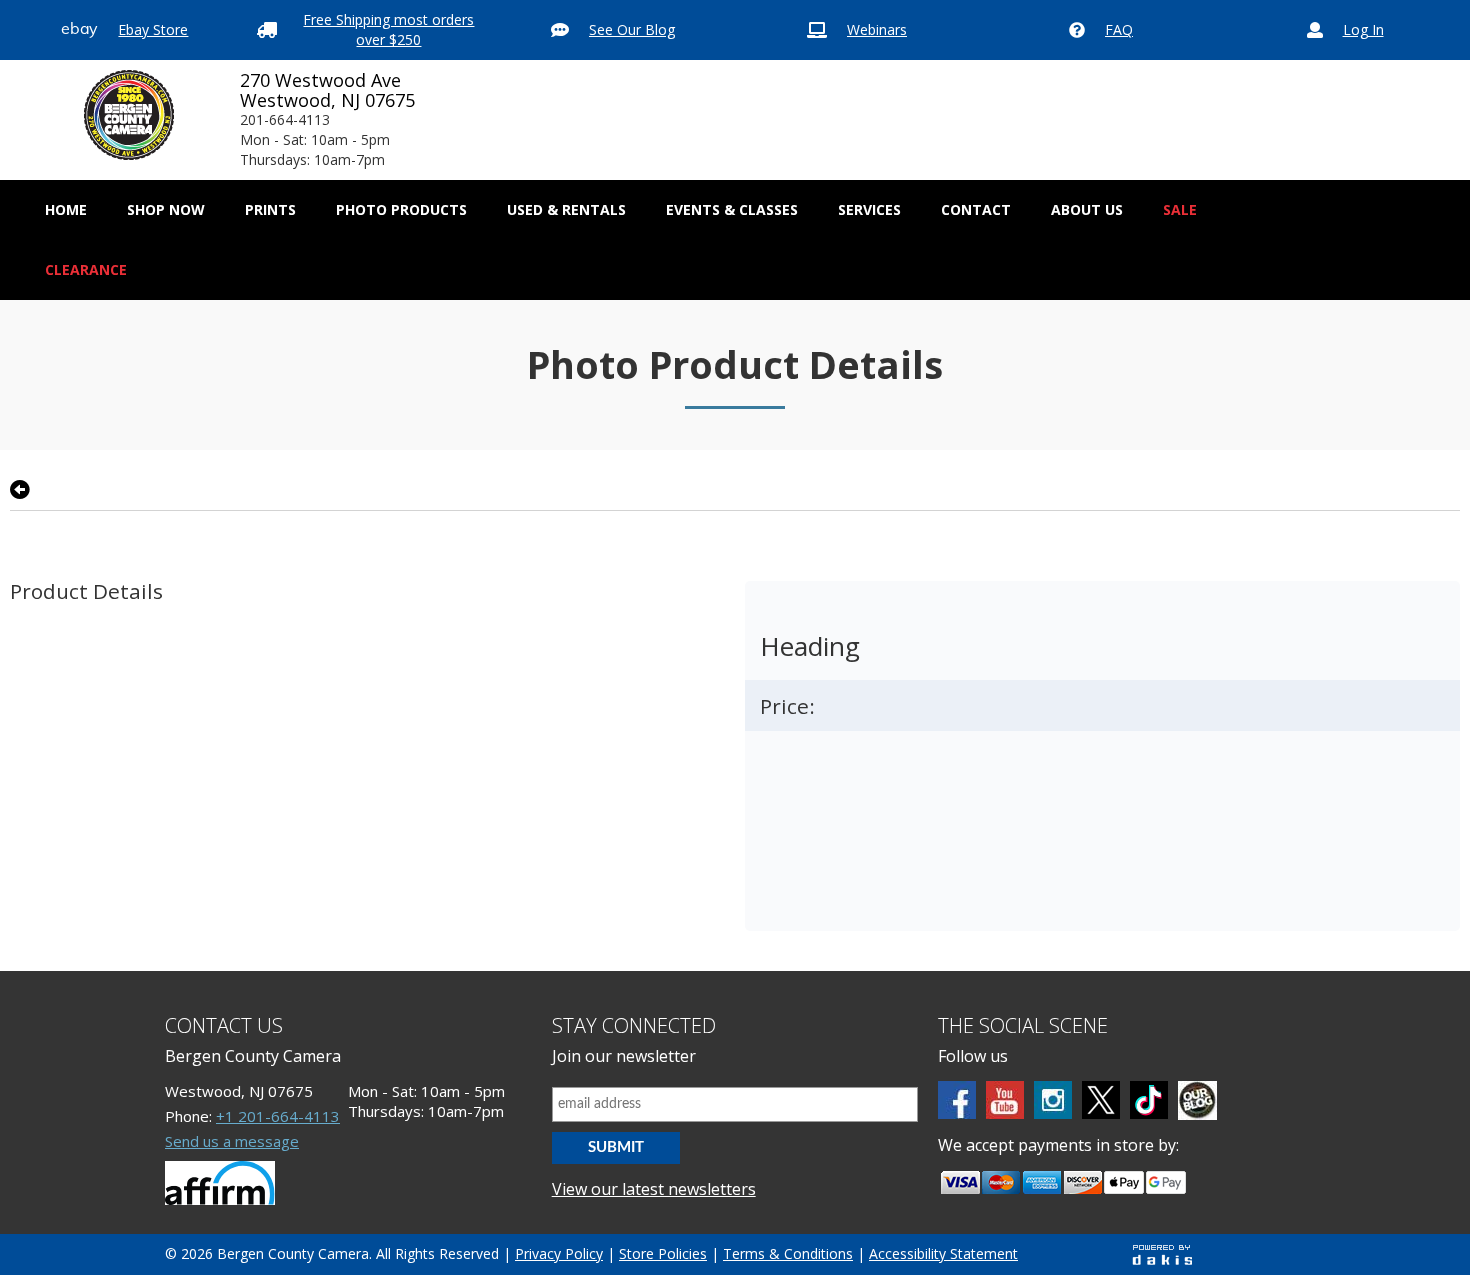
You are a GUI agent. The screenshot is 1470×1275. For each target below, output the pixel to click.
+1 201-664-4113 (278, 1116)
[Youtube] (1005, 1100)
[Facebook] (957, 1100)
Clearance (86, 269)
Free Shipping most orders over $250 (388, 29)
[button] (166, 210)
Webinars (877, 29)
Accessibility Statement (943, 1253)
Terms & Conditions (788, 1253)
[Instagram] (1053, 1100)
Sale (1180, 209)
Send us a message (232, 1141)
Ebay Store (153, 29)
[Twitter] (1101, 1100)
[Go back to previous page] (20, 490)
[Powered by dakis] (1162, 1254)
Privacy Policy (559, 1253)
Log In (1363, 29)
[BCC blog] (1197, 1100)
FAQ (1119, 29)
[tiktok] (1149, 1100)
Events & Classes (732, 209)
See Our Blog (632, 29)
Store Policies (663, 1253)
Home (66, 209)
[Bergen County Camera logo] (129, 115)
